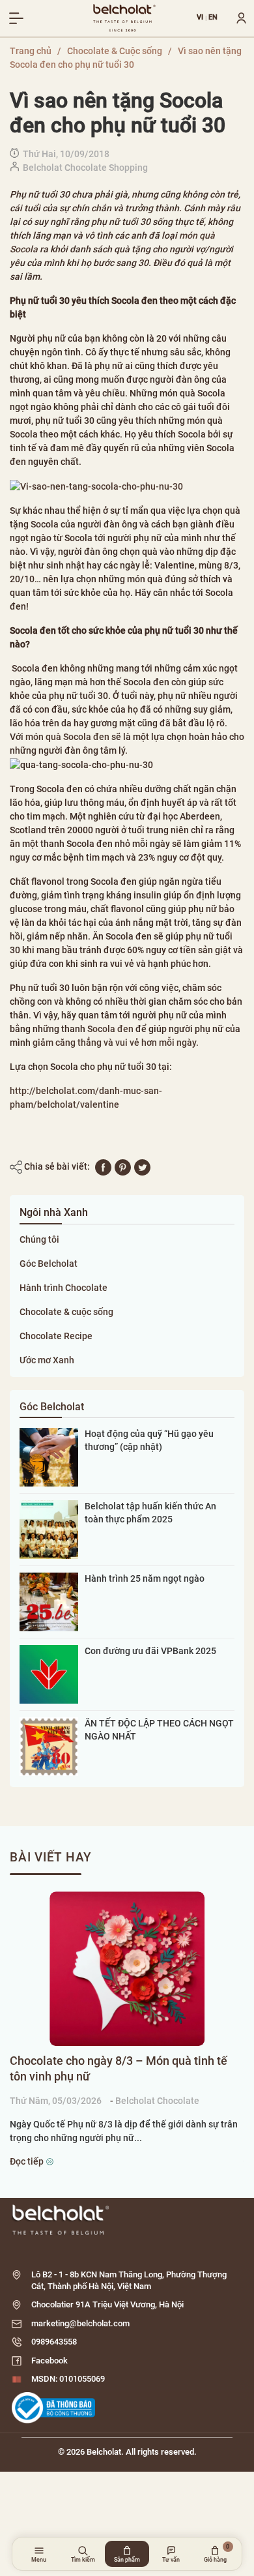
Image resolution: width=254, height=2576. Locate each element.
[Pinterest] (123, 1166)
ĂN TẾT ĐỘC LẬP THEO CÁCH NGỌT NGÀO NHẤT (159, 1730)
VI (200, 18)
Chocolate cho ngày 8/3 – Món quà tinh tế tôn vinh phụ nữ (119, 2068)
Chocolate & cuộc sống (66, 1312)
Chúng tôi (39, 1239)
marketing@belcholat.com (80, 2323)
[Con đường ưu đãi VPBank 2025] (49, 1674)
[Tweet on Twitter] (142, 1166)
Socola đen (111, 1029)
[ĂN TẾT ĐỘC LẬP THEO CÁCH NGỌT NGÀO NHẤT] (49, 1746)
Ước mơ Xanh (47, 1360)
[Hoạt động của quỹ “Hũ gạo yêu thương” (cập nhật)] (49, 1457)
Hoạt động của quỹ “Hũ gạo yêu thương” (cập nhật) (149, 1440)
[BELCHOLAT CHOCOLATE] (124, 18)
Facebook (49, 2361)
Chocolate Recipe (56, 1336)
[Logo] (127, 2220)
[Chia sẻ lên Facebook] (103, 1166)
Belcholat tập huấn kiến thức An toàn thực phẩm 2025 (150, 1513)
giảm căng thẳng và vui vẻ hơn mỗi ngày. (116, 1043)
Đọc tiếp (28, 2161)
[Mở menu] (16, 18)
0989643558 (54, 2342)
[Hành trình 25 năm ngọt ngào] (49, 1601)
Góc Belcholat (49, 1264)
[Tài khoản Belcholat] (236, 18)
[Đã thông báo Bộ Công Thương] (53, 2408)
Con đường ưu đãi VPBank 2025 (150, 1651)
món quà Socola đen (67, 737)
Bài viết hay (51, 1857)
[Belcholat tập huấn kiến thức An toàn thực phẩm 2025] (49, 1529)
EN (213, 18)
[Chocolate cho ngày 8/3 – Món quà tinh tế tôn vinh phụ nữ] (127, 1969)
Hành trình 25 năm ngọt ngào (145, 1578)
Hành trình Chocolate (63, 1288)
